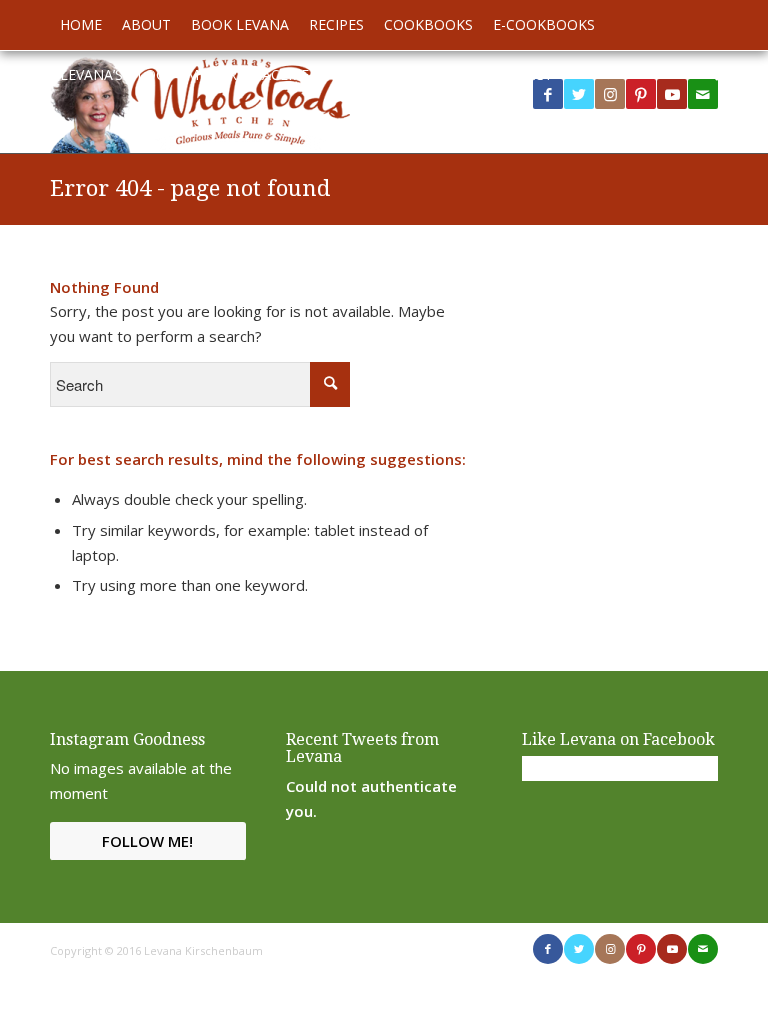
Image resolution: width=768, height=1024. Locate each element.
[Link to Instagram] (610, 94)
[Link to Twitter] (579, 94)
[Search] (707, 75)
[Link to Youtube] (672, 94)
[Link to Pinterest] (641, 94)
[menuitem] (81, 25)
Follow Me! (147, 841)
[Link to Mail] (703, 949)
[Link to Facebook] (548, 949)
